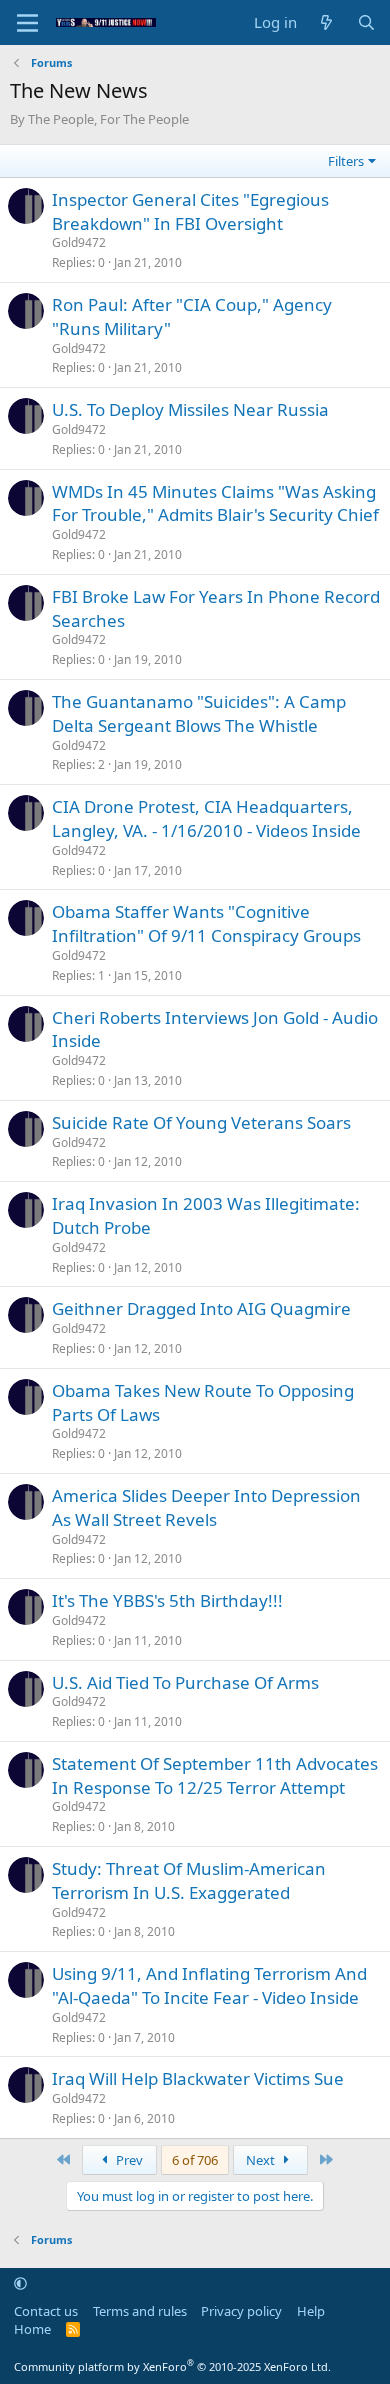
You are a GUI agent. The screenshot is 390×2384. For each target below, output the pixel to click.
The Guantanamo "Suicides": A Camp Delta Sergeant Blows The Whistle (199, 713)
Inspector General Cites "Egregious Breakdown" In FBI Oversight (190, 211)
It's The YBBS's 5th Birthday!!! (167, 1600)
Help (311, 2311)
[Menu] (27, 23)
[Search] (366, 22)
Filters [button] (346, 161)
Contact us (46, 2311)
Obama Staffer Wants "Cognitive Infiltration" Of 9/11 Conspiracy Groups (206, 923)
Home (32, 2329)
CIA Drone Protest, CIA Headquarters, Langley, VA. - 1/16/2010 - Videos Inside (206, 818)
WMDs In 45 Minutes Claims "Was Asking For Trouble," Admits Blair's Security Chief (215, 503)
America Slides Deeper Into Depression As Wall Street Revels (206, 1507)
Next (262, 2160)
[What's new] (326, 22)
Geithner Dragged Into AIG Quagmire (201, 1308)
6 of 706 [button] (195, 2160)
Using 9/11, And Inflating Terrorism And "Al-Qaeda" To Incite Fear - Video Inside (209, 1985)
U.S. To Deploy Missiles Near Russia (190, 409)
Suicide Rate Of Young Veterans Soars (201, 1122)
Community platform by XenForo (172, 2366)
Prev (128, 2160)
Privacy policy (241, 2311)
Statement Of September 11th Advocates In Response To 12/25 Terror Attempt (215, 1775)
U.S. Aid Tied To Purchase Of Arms (185, 1682)
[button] (20, 2283)
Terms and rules (140, 2311)
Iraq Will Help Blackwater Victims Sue (198, 2078)
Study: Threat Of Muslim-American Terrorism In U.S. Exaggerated (189, 1880)
